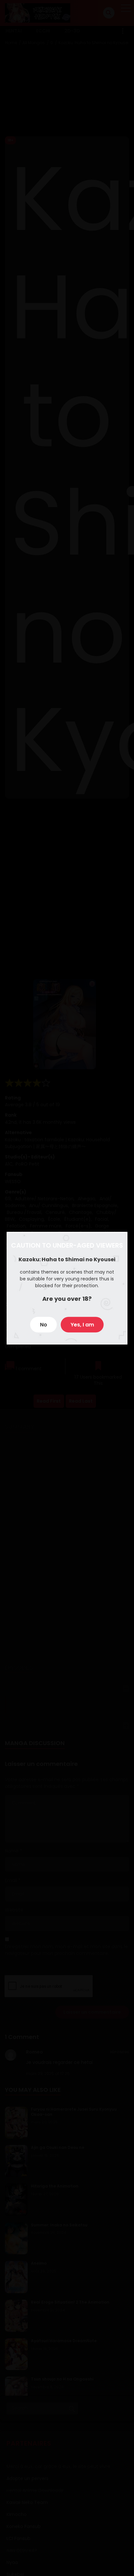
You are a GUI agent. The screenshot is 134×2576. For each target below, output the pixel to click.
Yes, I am (82, 1324)
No (44, 1324)
